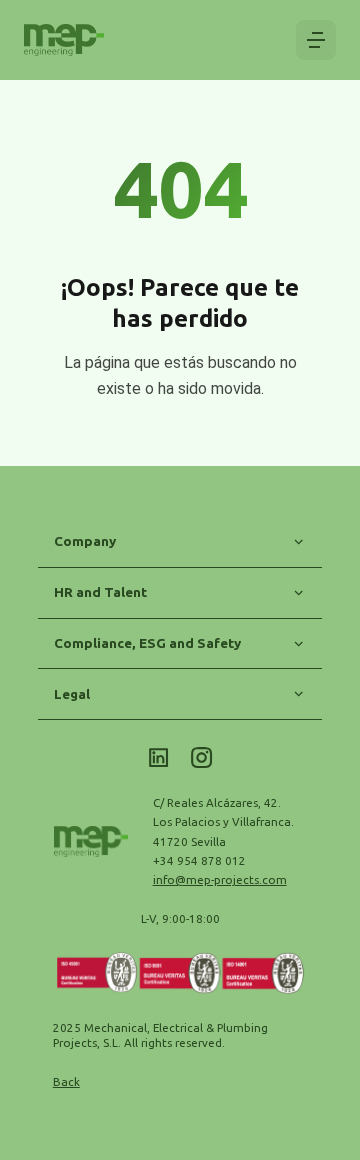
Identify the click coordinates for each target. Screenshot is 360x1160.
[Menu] (316, 40)
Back (66, 1081)
